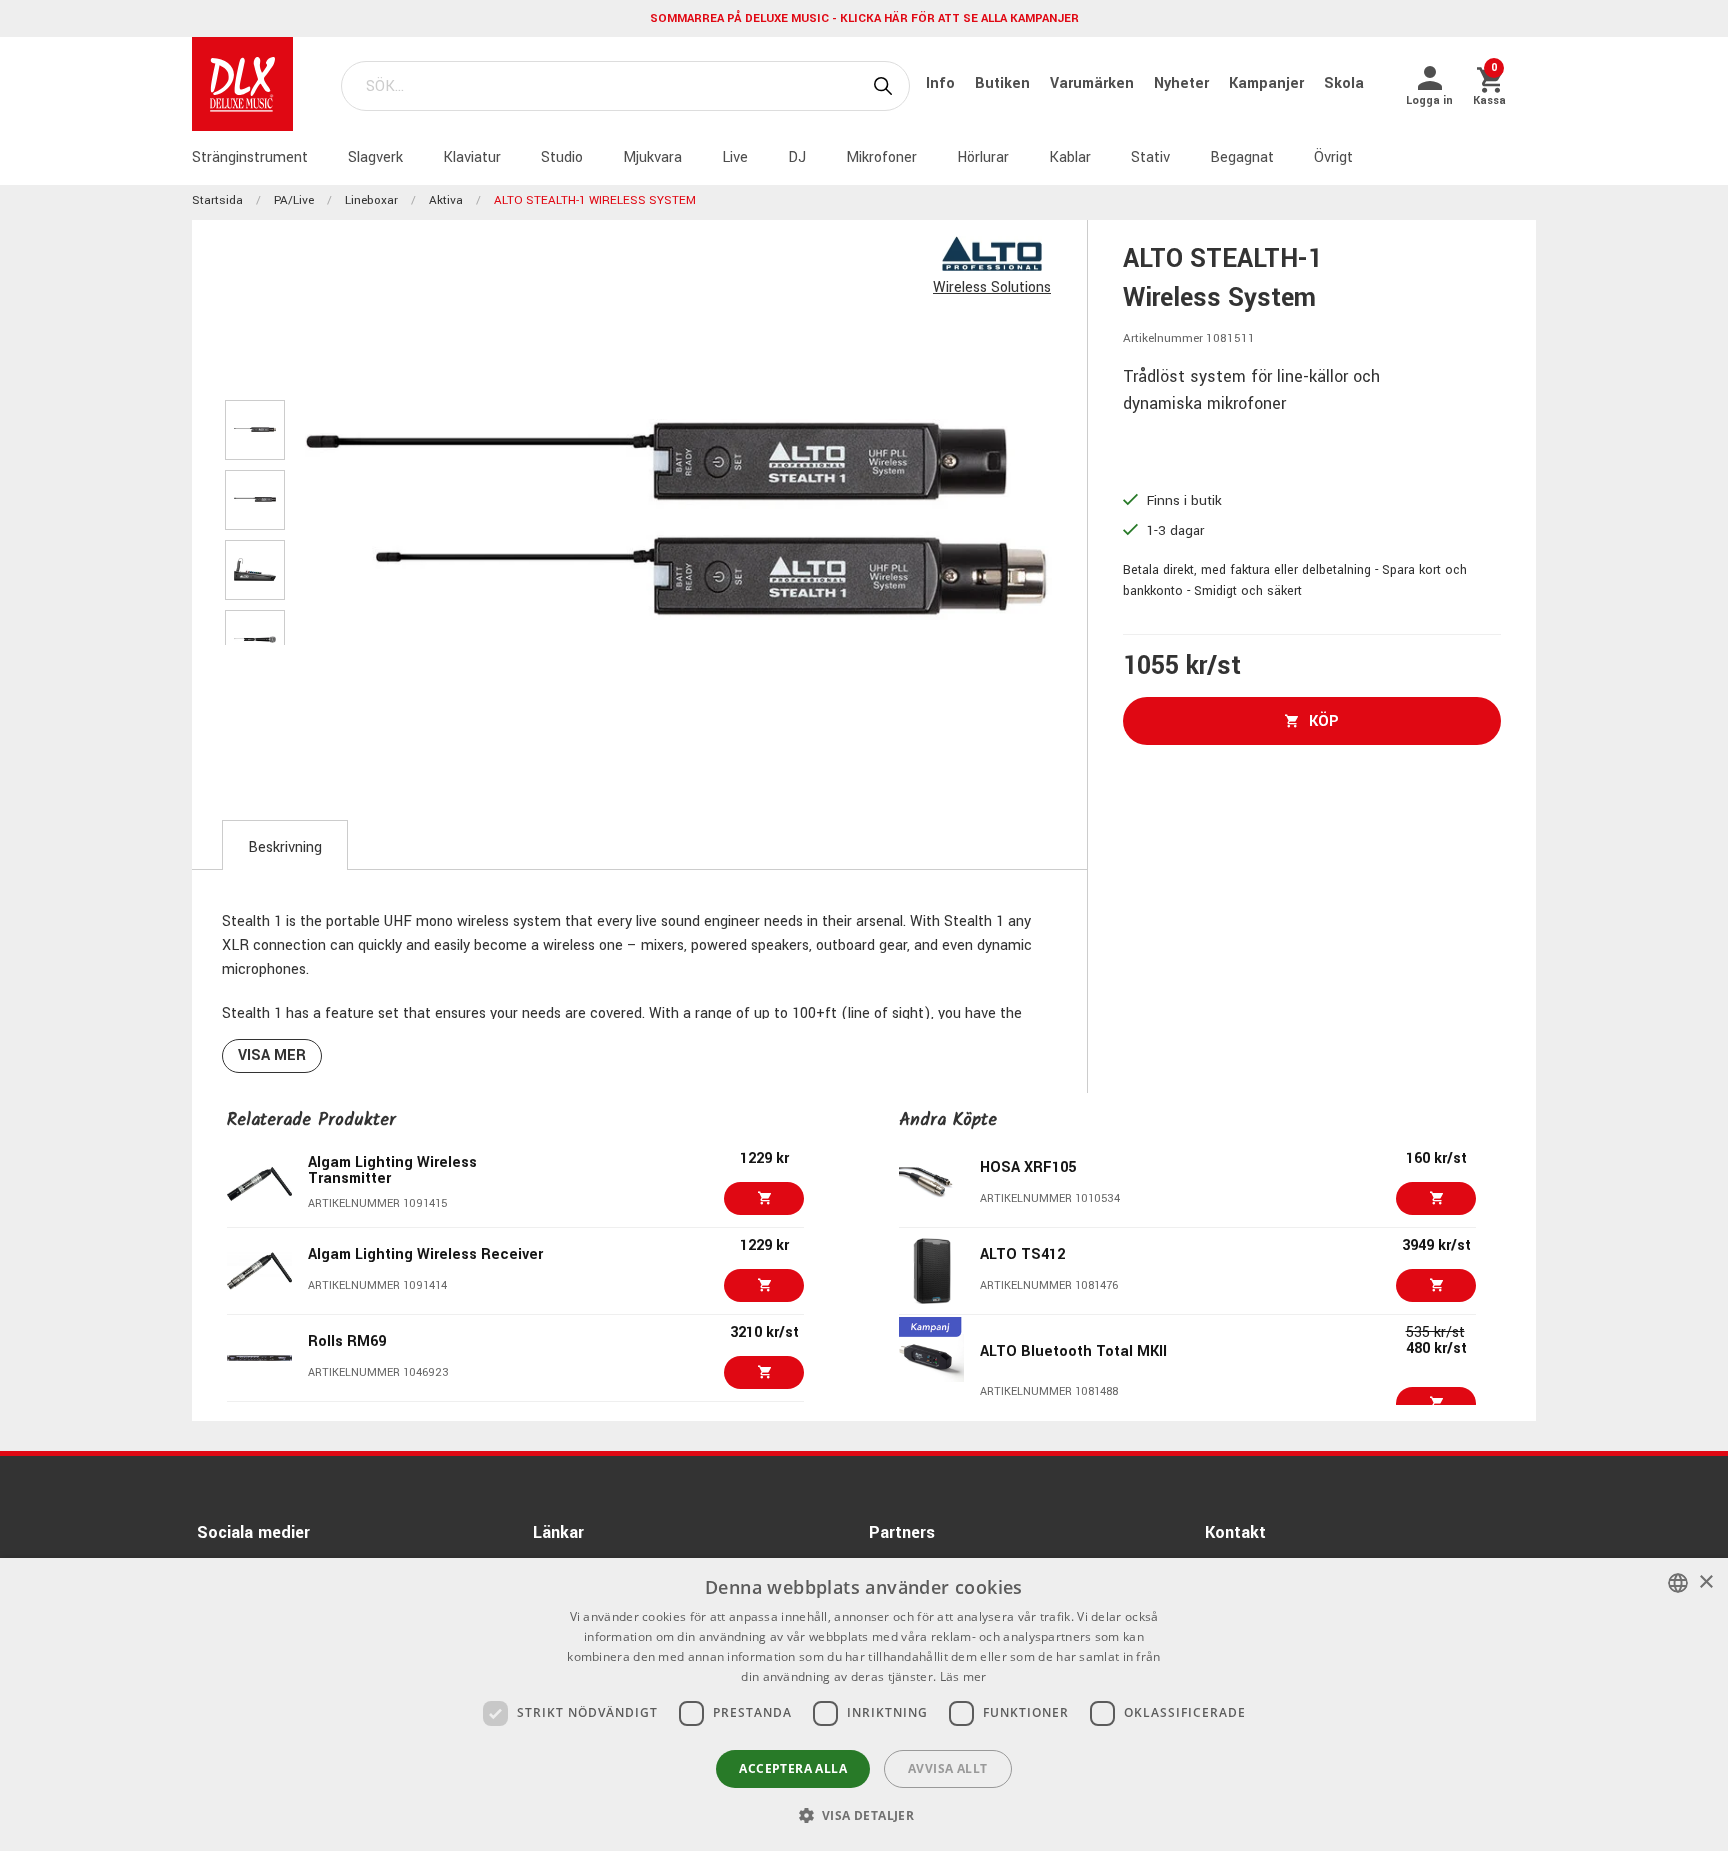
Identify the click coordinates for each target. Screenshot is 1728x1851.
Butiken (1004, 83)
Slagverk (375, 157)
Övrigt (1333, 157)
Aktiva (446, 200)
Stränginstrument (250, 157)
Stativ (1150, 157)
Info (942, 83)
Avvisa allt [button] (947, 1768)
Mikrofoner (881, 157)
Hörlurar (983, 157)
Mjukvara (652, 157)
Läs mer (963, 1676)
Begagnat (1242, 157)
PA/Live (294, 200)
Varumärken (1094, 83)
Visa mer (272, 1055)
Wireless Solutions (992, 287)
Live (735, 157)
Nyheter (1183, 83)
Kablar (1070, 157)
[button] (864, 1815)
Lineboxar (371, 200)
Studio (562, 157)
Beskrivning (285, 847)
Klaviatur (472, 157)
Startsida (217, 200)
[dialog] (864, 1704)
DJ (797, 157)
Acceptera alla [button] (793, 1768)
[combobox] (1678, 1583)
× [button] (1705, 1582)
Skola (1344, 83)
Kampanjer (1268, 83)
